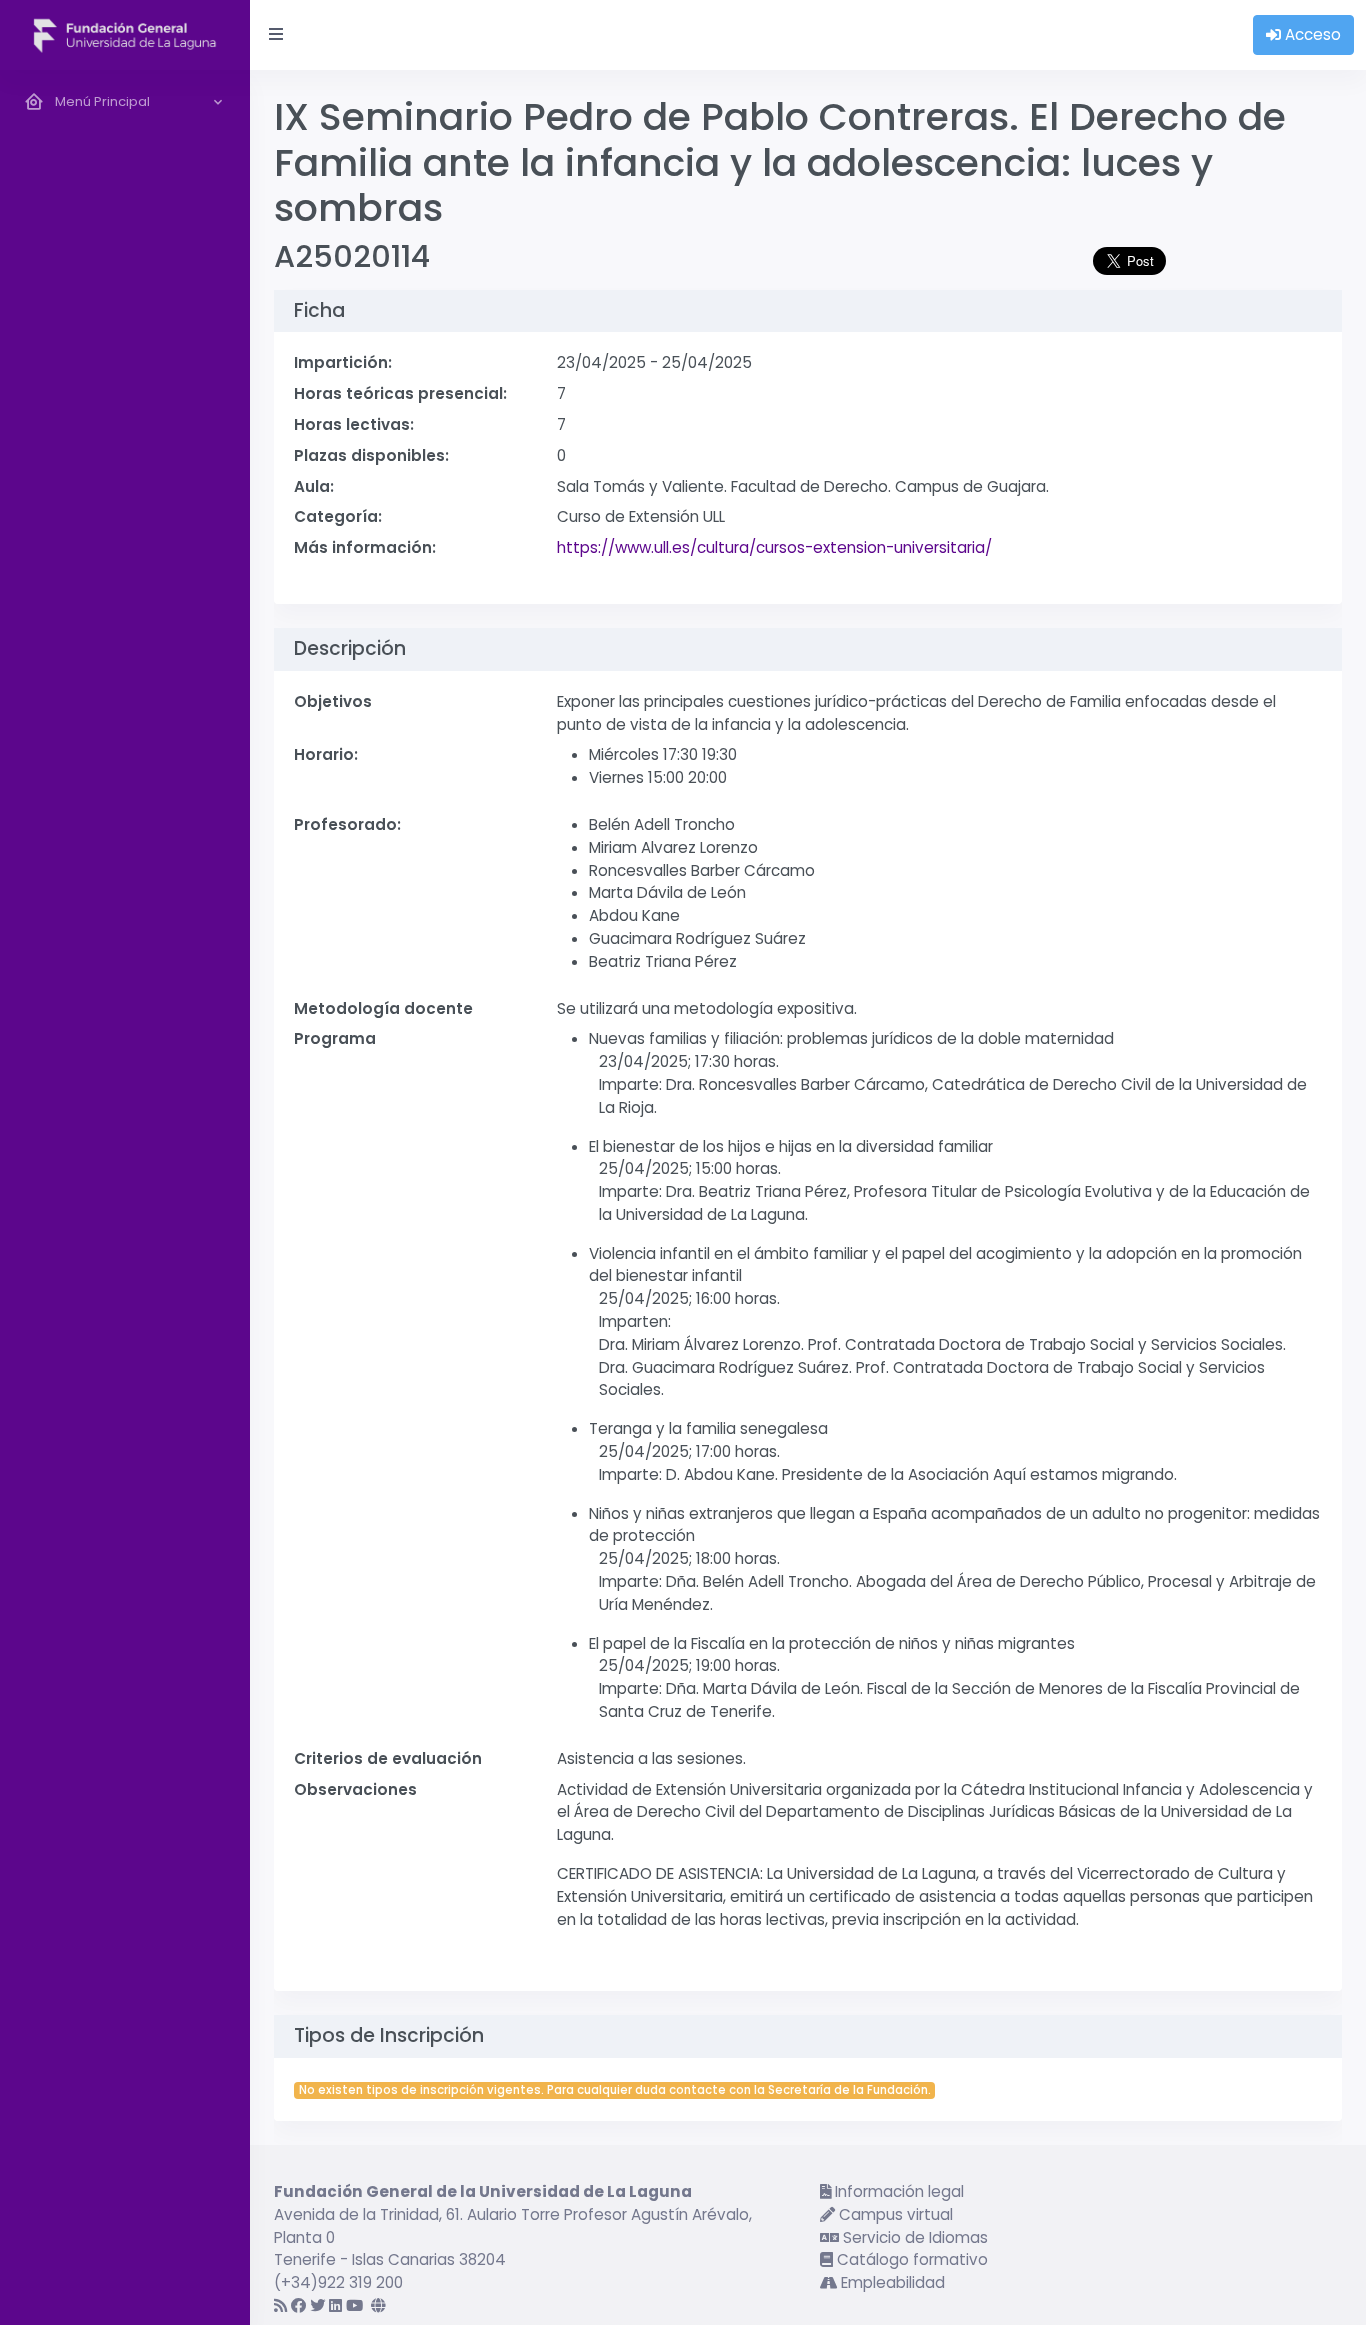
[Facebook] (298, 2305)
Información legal (897, 2191)
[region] (125, 1197)
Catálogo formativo (910, 2259)
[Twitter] (317, 2305)
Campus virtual (894, 2214)
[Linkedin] (335, 2305)
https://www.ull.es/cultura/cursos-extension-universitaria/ (774, 547)
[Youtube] (354, 2305)
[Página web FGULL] (378, 2305)
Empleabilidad (891, 2282)
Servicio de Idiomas (913, 2237)
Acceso (1311, 34)
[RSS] (280, 2305)
